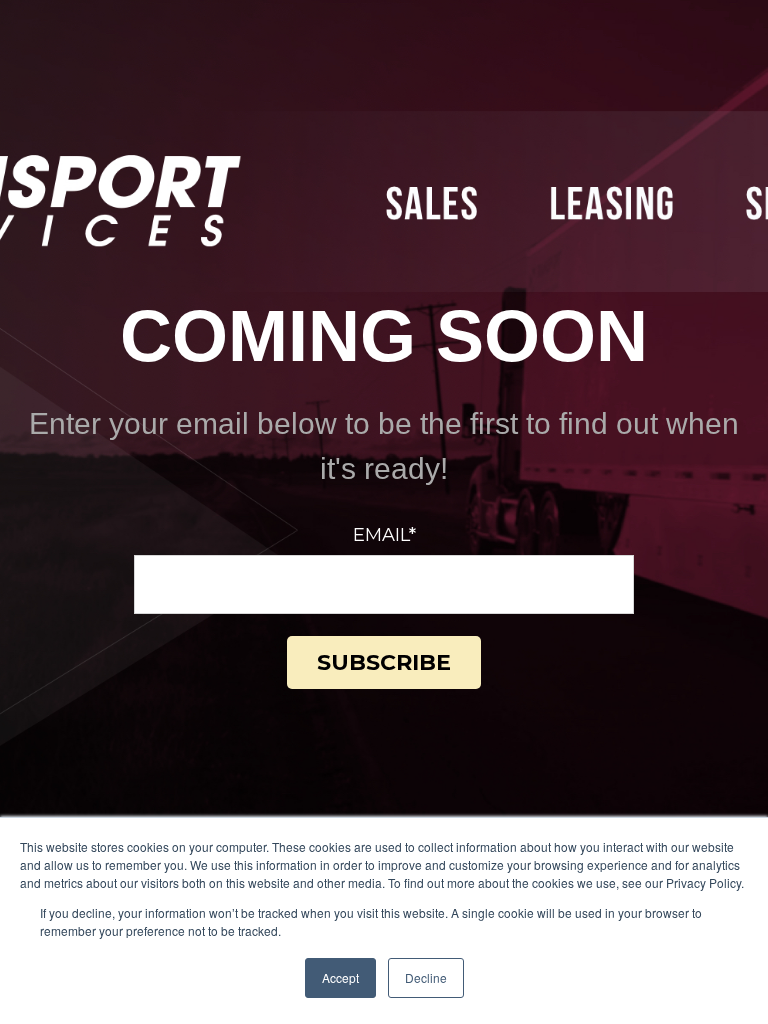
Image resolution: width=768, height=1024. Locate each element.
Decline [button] (426, 977)
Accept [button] (340, 977)
